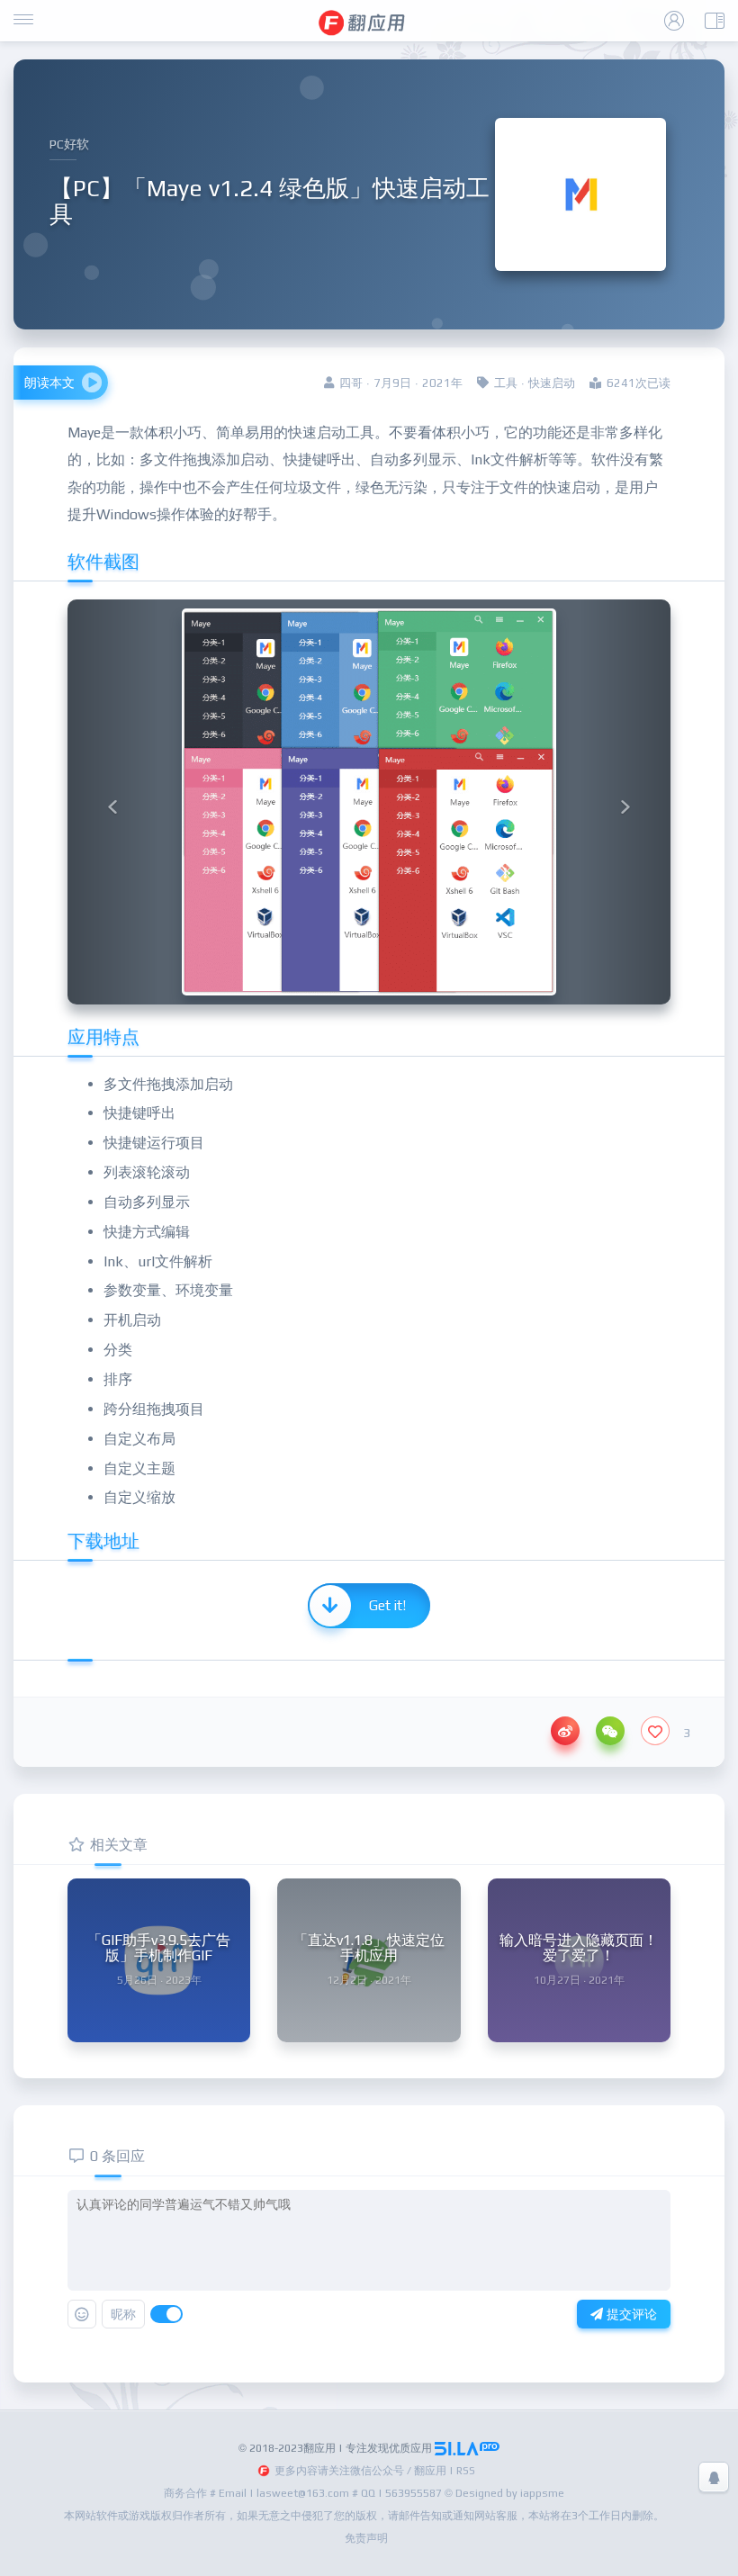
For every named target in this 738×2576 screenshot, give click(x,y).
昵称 (123, 2314)
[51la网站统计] (467, 2448)
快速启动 (552, 383)
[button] (113, 802)
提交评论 (630, 2314)
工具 (506, 383)
